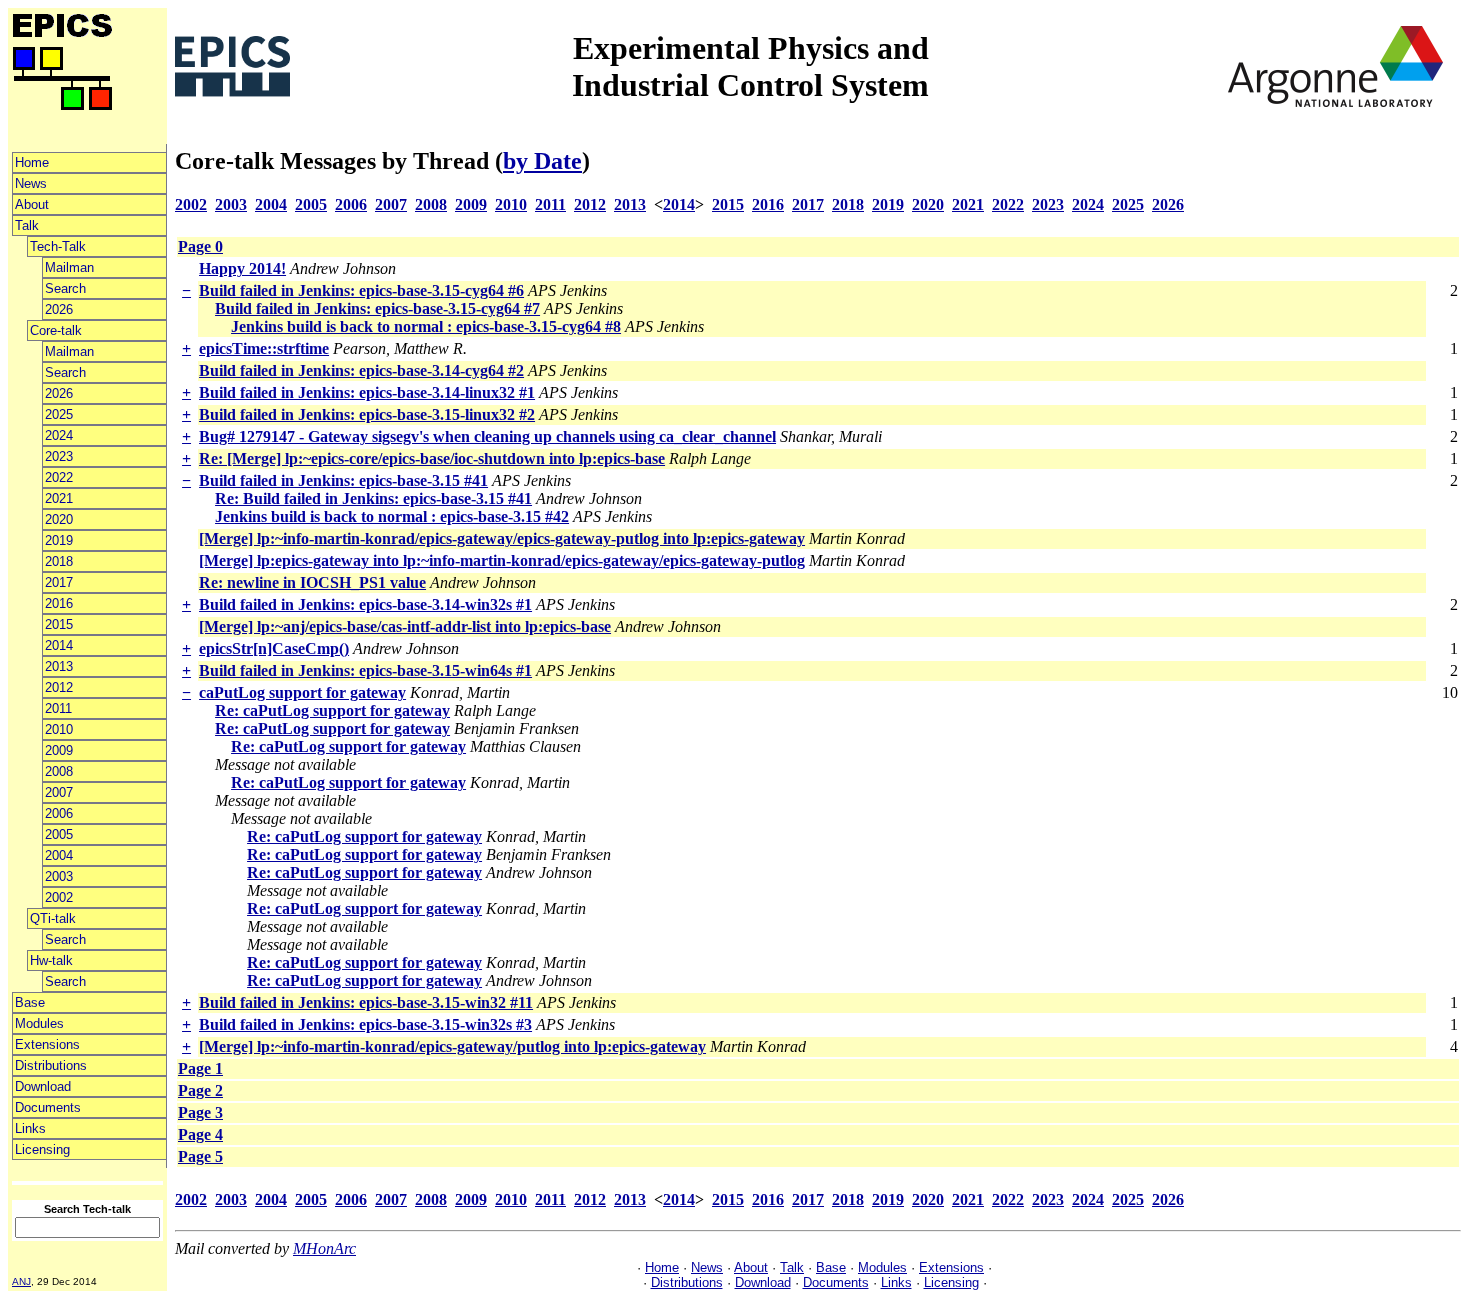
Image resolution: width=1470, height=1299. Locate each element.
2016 (59, 603)
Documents (48, 1107)
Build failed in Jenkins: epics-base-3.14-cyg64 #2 (361, 370)
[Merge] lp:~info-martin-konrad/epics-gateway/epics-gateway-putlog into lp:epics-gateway (502, 538)
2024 (59, 435)
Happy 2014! (242, 268)
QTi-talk (53, 918)
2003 (59, 876)
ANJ (21, 1281)
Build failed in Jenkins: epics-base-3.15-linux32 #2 (367, 414)
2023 (59, 456)
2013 (59, 666)
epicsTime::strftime (264, 348)
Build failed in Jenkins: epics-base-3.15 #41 (343, 480)
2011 (58, 708)
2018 (59, 561)
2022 (59, 477)
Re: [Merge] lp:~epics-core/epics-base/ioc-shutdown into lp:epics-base (432, 458)
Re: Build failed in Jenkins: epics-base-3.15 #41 (373, 498)
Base (30, 1002)
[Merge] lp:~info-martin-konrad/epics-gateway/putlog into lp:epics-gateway (452, 1046)
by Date (542, 161)
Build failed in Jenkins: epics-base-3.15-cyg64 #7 (377, 308)
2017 (59, 582)
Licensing (42, 1149)
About (32, 204)
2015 (59, 624)
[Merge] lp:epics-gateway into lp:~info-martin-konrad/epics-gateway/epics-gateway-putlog (502, 560)
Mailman (69, 267)
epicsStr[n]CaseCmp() (274, 648)
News (31, 183)
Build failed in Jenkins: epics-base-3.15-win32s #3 (365, 1024)
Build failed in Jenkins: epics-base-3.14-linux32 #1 (367, 392)
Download (43, 1086)
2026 (59, 309)
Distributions (51, 1065)
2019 (59, 540)
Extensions (47, 1044)
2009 (59, 750)
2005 (59, 834)
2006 (59, 813)
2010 (59, 729)
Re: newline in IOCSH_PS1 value (312, 582)
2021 (59, 498)
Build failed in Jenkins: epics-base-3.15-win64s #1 (365, 670)
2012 (59, 687)
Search (65, 288)
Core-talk (56, 330)
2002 (59, 897)
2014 (59, 645)
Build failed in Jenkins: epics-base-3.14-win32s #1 (365, 604)
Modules (39, 1023)
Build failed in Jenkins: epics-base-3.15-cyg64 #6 (361, 290)
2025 (59, 414)
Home (32, 162)
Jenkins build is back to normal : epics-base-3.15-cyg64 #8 (426, 326)
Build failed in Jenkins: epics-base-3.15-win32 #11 (366, 1002)
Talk (27, 225)
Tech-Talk (58, 246)
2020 (59, 519)
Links (30, 1128)
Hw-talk (51, 960)
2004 (59, 855)
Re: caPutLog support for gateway (332, 710)
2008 (59, 771)
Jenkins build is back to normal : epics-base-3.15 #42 (392, 516)
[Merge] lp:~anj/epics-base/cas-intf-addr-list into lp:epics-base (405, 626)
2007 (59, 792)
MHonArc (324, 1248)
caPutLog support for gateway (302, 692)
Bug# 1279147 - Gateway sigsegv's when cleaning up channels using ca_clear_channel (487, 436)
